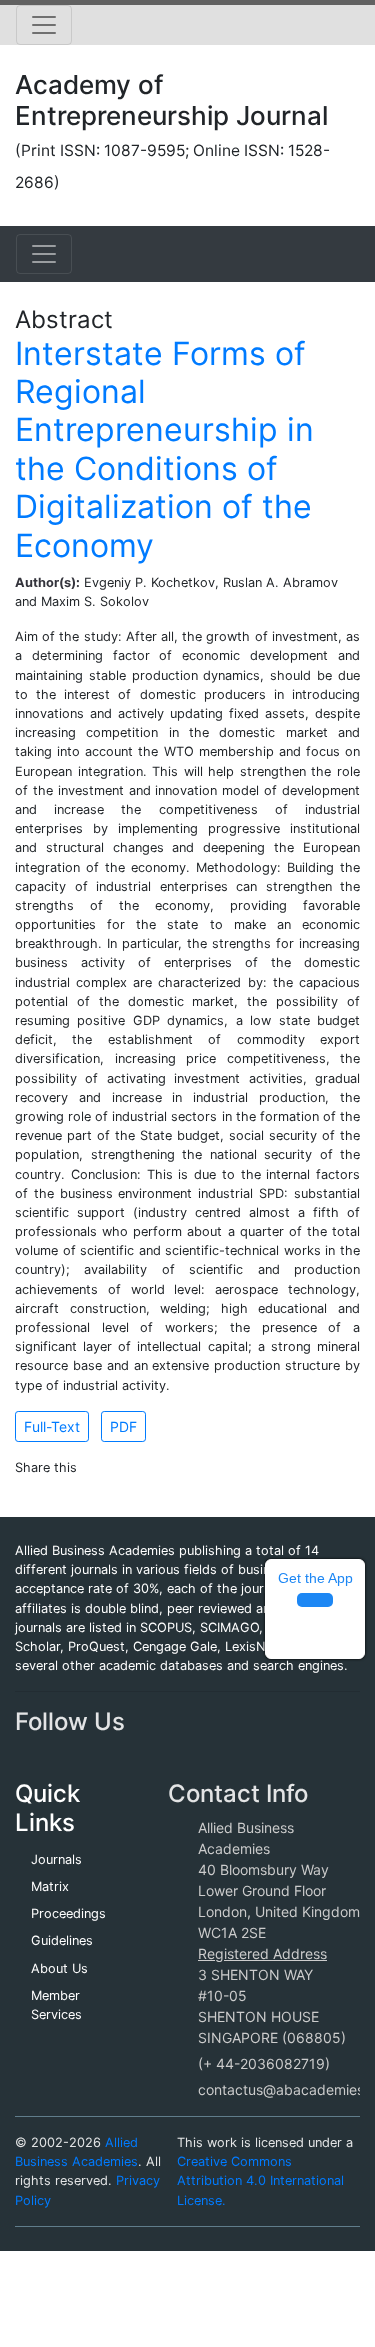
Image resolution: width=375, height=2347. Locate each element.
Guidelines (62, 1940)
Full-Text (52, 1426)
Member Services (56, 2005)
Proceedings (68, 1913)
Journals (56, 1859)
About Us (59, 1968)
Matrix (50, 1886)
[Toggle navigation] (44, 25)
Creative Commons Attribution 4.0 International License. (260, 2180)
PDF (123, 1426)
